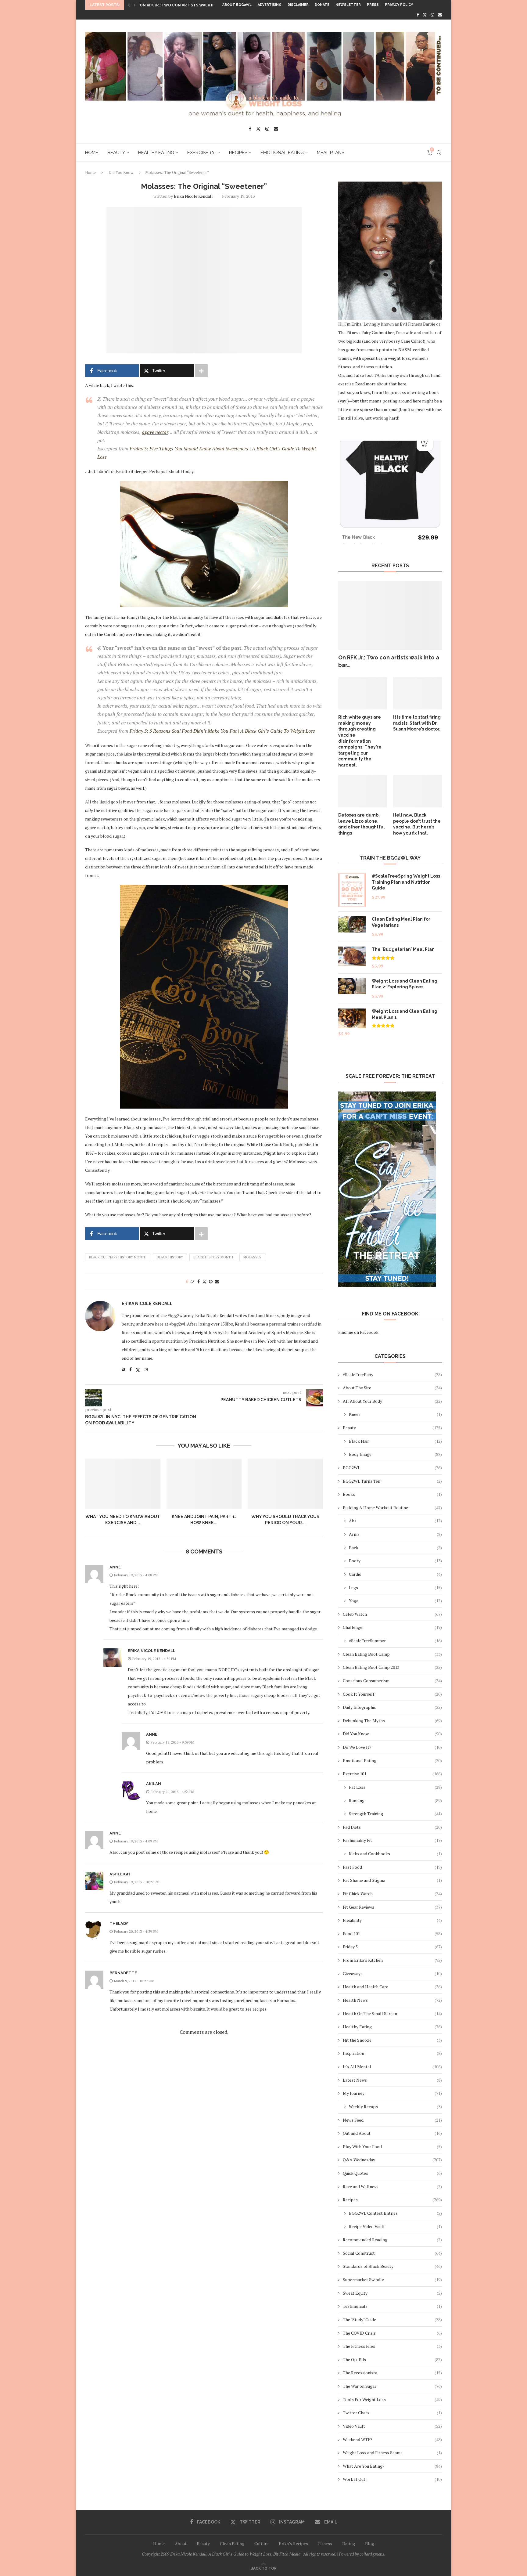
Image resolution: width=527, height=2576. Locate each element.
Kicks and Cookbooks (395, 1854)
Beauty (116, 153)
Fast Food (392, 1867)
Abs (395, 1521)
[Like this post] (192, 1281)
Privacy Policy (399, 5)
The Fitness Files (392, 2346)
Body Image (395, 1454)
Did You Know (121, 172)
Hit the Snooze (392, 2040)
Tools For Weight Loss (392, 2399)
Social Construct (392, 2253)
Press (373, 5)
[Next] (135, 5)
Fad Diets (392, 1827)
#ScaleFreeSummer (395, 1641)
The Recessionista (392, 2373)
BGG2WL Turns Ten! (392, 1481)
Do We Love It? (392, 1747)
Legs (395, 1587)
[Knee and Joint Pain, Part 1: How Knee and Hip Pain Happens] (204, 1484)
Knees (395, 1414)
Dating (349, 2544)
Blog (370, 2544)
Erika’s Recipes (293, 2544)
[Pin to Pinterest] (211, 1281)
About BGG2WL (237, 5)
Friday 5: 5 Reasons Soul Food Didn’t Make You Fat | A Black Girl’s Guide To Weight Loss (222, 731)
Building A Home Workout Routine (392, 1508)
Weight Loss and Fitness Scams (392, 2453)
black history (170, 1257)
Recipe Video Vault (395, 2226)
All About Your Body (392, 1401)
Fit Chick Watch (392, 1894)
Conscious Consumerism (392, 1681)
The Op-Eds (392, 2360)
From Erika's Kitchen (392, 1960)
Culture (262, 2544)
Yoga (395, 1601)
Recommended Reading (392, 2240)
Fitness (325, 2544)
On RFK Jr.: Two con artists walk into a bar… (389, 661)
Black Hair (395, 1441)
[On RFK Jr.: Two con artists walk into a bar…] (390, 616)
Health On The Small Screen (392, 2013)
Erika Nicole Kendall (193, 196)
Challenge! (392, 1627)
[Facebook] (418, 15)
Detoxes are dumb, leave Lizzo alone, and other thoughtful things (362, 824)
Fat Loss (395, 1787)
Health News (392, 2000)
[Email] (440, 15)
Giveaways (392, 1973)
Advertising (270, 5)
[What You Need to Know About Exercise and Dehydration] (123, 1484)
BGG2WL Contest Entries (395, 2213)
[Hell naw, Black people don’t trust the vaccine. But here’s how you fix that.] (418, 791)
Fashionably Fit (392, 1840)
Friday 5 (392, 1947)
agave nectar (155, 432)
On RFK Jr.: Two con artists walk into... (182, 5)
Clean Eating (232, 2544)
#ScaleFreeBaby (392, 1375)
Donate (322, 5)
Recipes (238, 153)
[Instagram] (432, 15)
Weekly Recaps (395, 2107)
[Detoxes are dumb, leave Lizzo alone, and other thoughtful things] (363, 791)
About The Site (392, 1388)
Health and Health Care (392, 1987)
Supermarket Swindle (392, 2280)
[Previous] (129, 5)
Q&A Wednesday (392, 2160)
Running (395, 1800)
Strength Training (395, 1814)
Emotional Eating (282, 153)
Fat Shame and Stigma (392, 1880)
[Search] (439, 153)
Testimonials (392, 2306)
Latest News (392, 2080)
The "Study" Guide (392, 2320)
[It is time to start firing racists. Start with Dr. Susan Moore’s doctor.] (418, 693)
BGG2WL (392, 1468)
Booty (395, 1561)
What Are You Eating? (392, 2466)
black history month (213, 1257)
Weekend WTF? (392, 2439)
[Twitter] (425, 15)
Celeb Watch (392, 1614)
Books (392, 1494)
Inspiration (392, 2053)
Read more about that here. (381, 384)
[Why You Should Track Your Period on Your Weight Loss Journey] (285, 1484)
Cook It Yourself (392, 1694)
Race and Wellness (392, 2186)
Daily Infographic (392, 1707)
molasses (252, 1257)
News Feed (392, 2120)
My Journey (392, 2093)
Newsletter (348, 5)
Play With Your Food (392, 2147)
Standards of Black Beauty (392, 2266)
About (181, 2544)
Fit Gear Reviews (392, 1907)
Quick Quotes (392, 2173)
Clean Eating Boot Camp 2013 (392, 1667)
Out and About (392, 2133)
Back (395, 1548)
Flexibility (392, 1920)
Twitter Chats (392, 2413)
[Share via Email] (217, 1281)
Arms (395, 1534)
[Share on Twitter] (204, 1281)
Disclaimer (298, 5)
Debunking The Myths (392, 1721)
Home (92, 153)
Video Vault (392, 2426)
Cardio (395, 1574)
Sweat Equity (392, 2293)
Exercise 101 (202, 153)
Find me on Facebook (358, 1332)
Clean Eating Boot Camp (392, 1654)
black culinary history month (118, 1257)
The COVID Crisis (392, 2333)
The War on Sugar (392, 2386)
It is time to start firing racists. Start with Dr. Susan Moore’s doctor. (417, 723)
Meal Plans (331, 153)
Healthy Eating (156, 153)
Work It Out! (392, 2479)
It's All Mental (392, 2067)
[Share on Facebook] (199, 1281)
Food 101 (392, 1934)
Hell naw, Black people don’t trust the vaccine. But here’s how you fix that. (417, 824)
